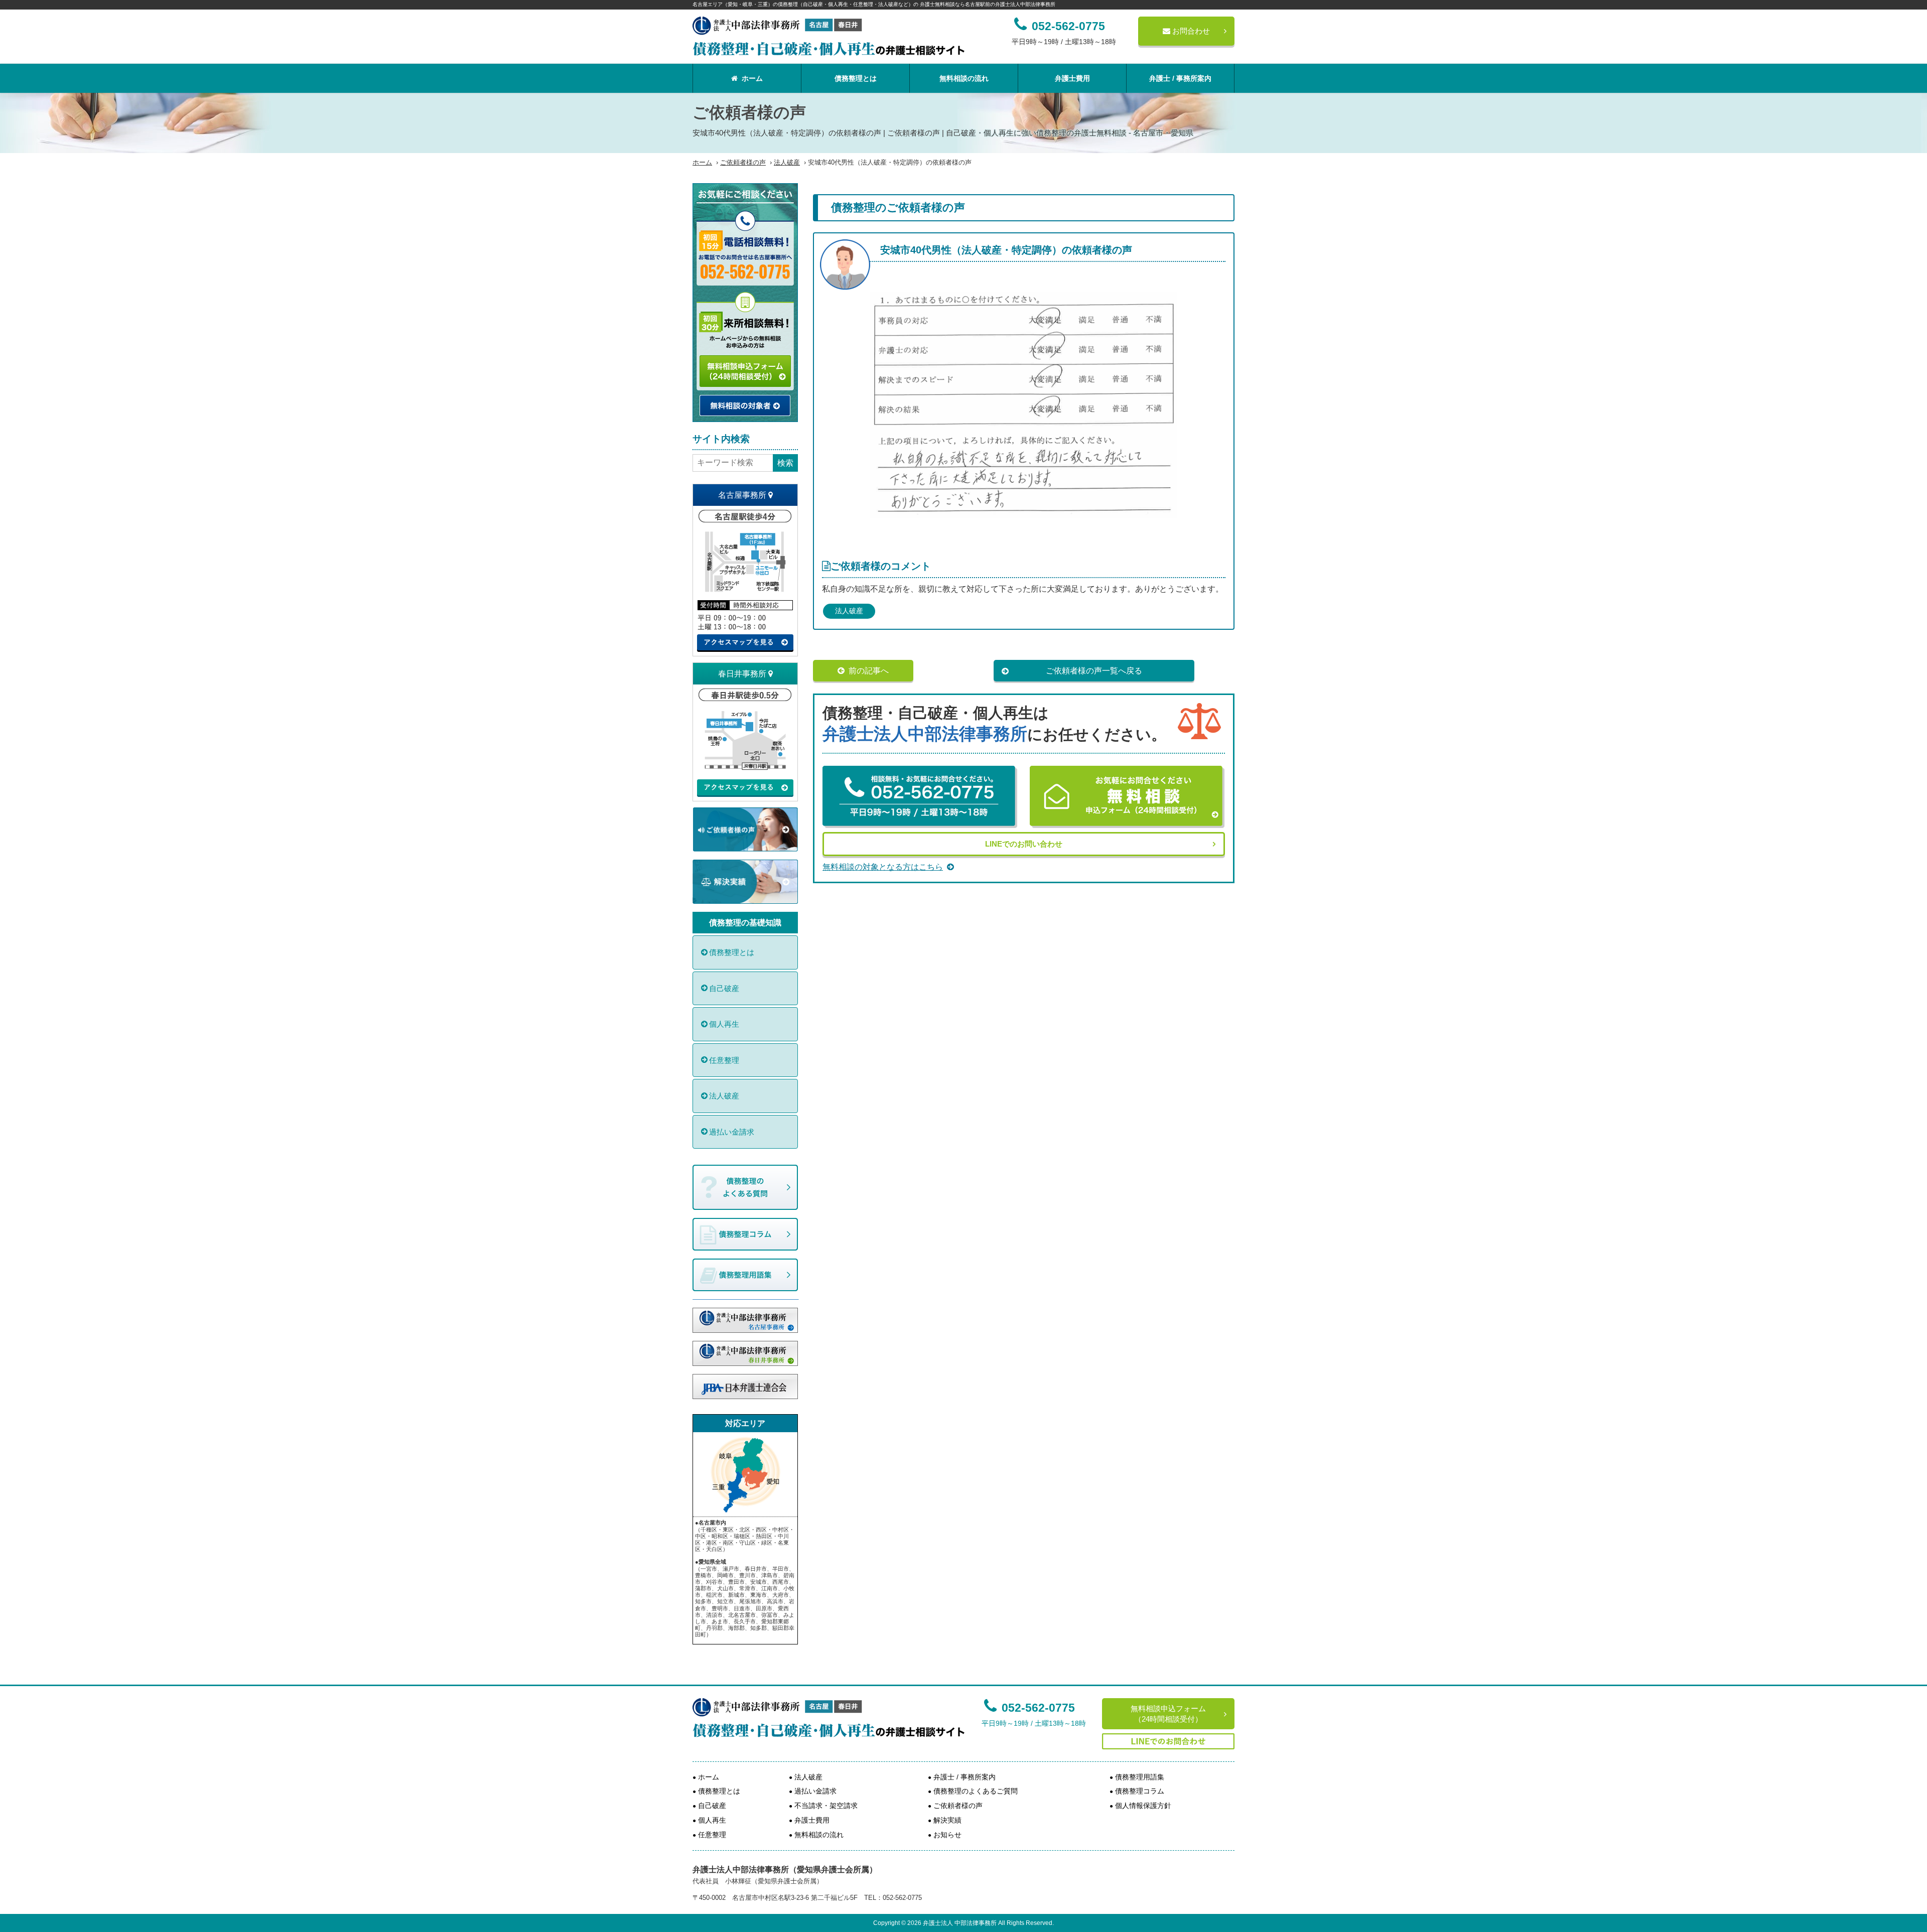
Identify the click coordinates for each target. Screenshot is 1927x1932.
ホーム (752, 78)
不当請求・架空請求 (826, 1806)
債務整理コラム (1140, 1791)
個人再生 (724, 1024)
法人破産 (787, 162)
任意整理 (724, 1060)
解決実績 (947, 1820)
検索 (785, 463)
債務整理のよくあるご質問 (976, 1791)
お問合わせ (1190, 31)
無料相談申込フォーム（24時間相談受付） (1168, 1714)
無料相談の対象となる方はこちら (883, 867)
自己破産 (724, 988)
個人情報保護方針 (1143, 1806)
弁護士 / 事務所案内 (1180, 78)
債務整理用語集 (1140, 1777)
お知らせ (947, 1835)
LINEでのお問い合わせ (1024, 844)
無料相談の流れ (964, 78)
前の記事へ (869, 671)
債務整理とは (856, 78)
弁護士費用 (1072, 78)
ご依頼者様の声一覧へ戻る (1094, 671)
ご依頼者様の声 (743, 162)
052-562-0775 (1038, 1708)
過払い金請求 (732, 1132)
